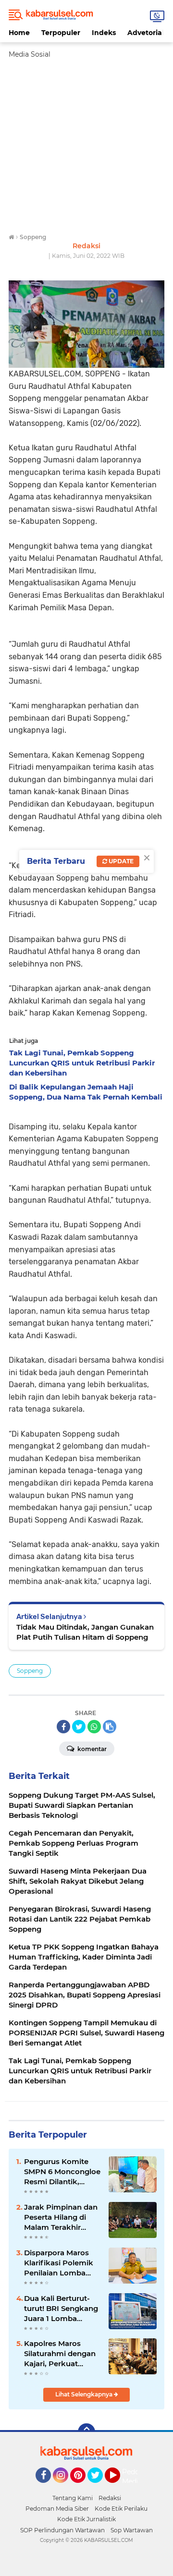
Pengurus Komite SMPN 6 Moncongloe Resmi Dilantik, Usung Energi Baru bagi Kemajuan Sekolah (62, 2172)
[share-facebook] (63, 1727)
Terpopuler (61, 33)
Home (19, 33)
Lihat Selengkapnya (85, 2394)
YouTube (119, 2487)
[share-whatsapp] (94, 1727)
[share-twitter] (79, 1727)
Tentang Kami (73, 2498)
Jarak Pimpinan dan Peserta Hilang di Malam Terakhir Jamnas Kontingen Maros (61, 2217)
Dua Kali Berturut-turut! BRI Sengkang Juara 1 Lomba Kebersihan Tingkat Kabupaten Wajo (61, 2309)
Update (120, 861)
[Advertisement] (86, 146)
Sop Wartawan (132, 2530)
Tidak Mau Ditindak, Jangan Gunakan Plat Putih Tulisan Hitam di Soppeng (85, 1632)
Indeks (104, 33)
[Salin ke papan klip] (110, 1727)
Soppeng (30, 1671)
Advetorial (146, 33)
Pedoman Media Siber (57, 2509)
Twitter (99, 2487)
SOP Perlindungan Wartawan (62, 2530)
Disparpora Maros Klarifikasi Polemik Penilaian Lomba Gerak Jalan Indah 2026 (59, 2263)
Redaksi (110, 2498)
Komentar (91, 1749)
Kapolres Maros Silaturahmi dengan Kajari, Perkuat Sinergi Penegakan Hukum (60, 2354)
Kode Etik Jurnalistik (86, 2519)
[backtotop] (86, 2432)
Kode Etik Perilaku (121, 2509)
